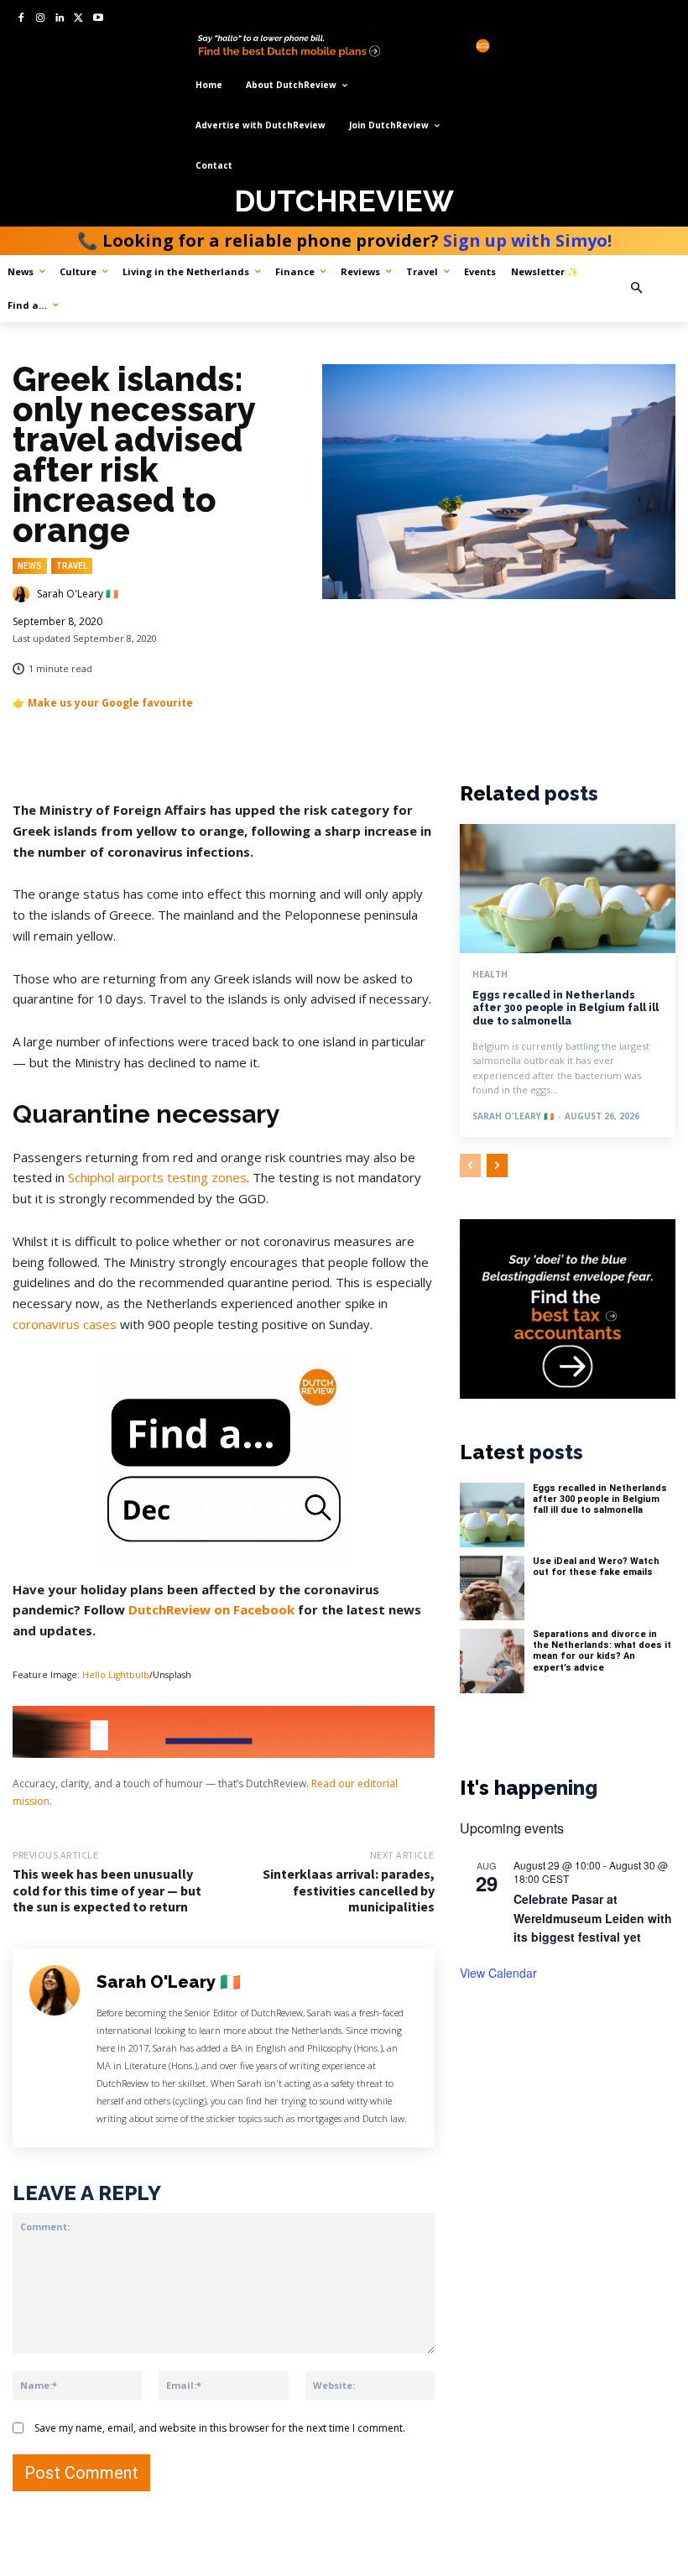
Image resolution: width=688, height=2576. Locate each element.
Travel (72, 566)
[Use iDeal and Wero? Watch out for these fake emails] (492, 1588)
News (30, 566)
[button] (654, 288)
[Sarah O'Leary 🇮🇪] (23, 594)
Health (490, 974)
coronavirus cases (65, 1324)
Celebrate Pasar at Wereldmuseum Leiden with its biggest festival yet (593, 1918)
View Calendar (498, 1973)
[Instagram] (41, 19)
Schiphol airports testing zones (157, 1177)
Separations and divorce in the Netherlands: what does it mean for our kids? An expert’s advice (602, 1651)
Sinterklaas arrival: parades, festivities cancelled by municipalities (349, 1890)
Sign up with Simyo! (527, 240)
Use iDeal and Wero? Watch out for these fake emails (596, 1567)
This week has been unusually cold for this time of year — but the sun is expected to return (107, 1890)
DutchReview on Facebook (211, 1609)
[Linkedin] (60, 19)
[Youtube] (98, 19)
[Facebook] (21, 19)
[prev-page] (470, 1165)
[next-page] (497, 1165)
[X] (78, 19)
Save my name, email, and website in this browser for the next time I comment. (220, 2428)
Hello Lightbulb (116, 1675)
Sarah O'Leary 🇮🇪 (78, 594)
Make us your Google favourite (110, 703)
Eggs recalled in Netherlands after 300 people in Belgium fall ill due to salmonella (566, 1008)
